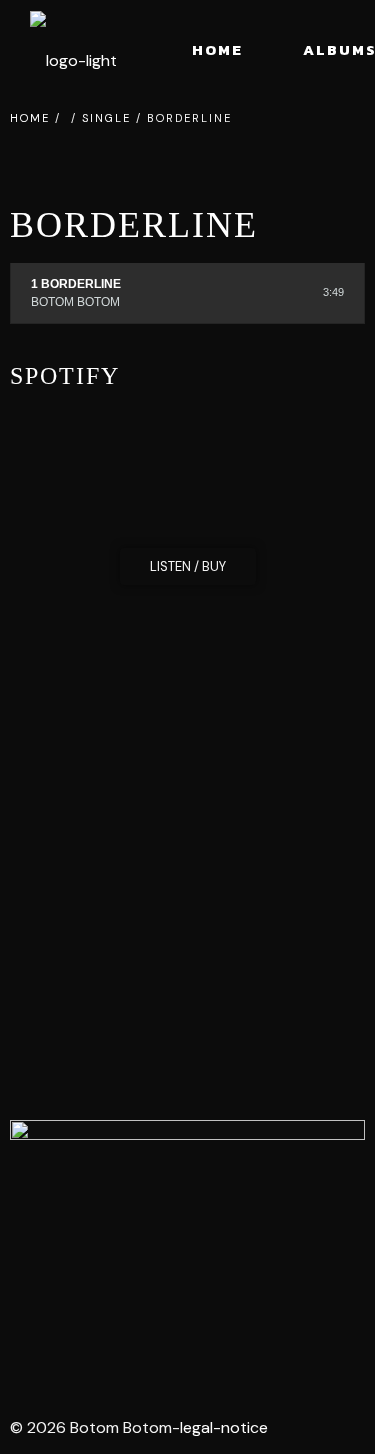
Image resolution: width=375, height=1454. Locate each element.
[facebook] (298, 1345)
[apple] (234, 1345)
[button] (188, 566)
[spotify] (42, 1345)
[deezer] (170, 1345)
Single (106, 118)
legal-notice (224, 1427)
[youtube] (106, 1345)
